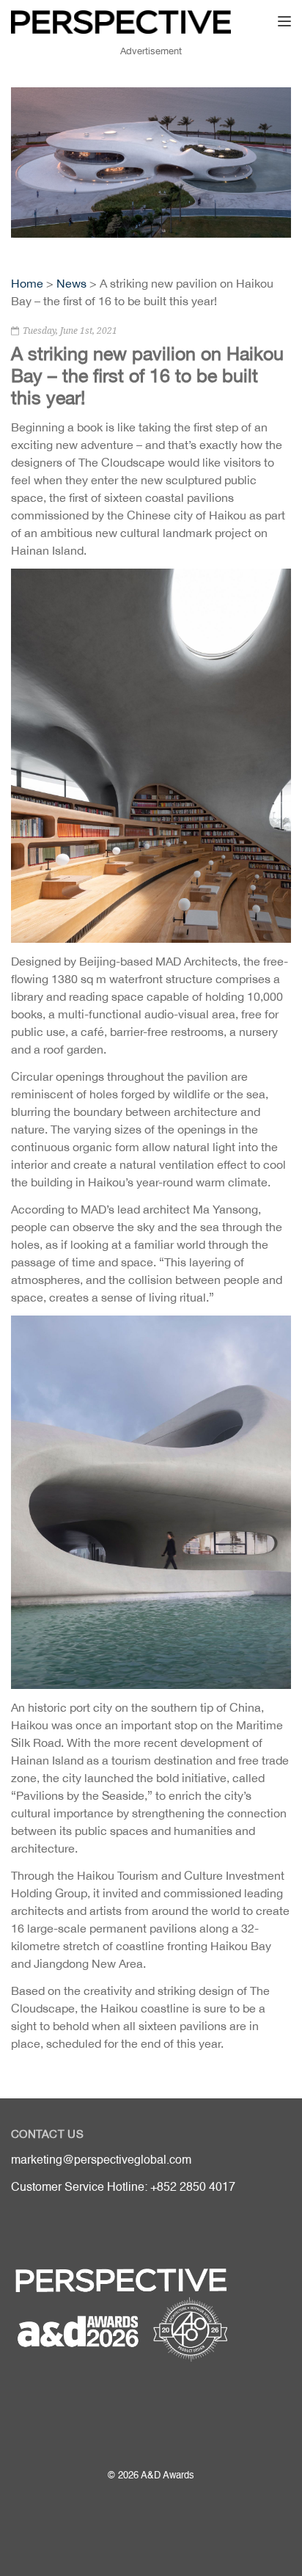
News (71, 283)
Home (27, 283)
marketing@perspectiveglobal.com (101, 2161)
